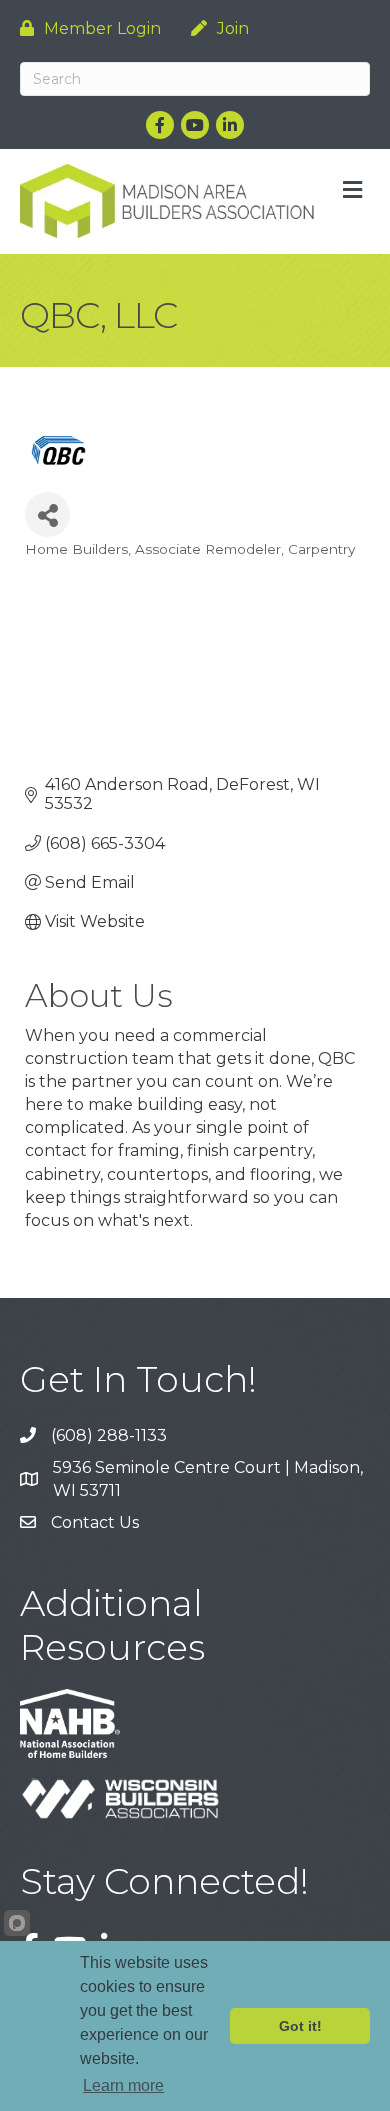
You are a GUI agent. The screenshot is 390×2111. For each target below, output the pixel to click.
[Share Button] (47, 514)
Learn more (123, 2085)
